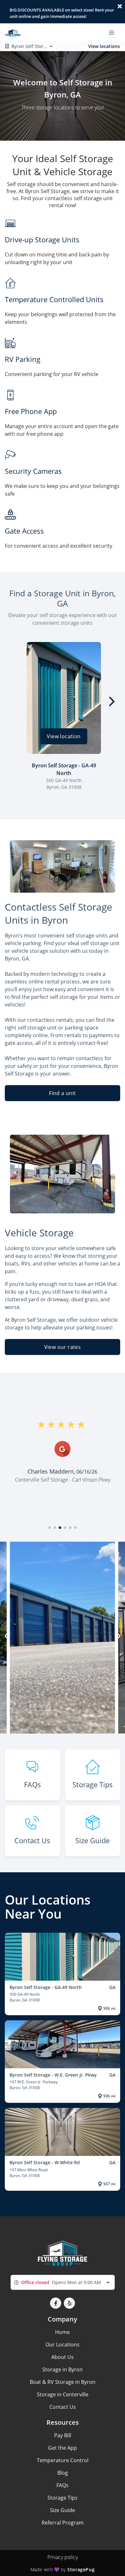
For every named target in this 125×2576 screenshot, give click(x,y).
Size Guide (63, 2510)
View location (64, 736)
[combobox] (63, 2282)
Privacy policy (63, 2557)
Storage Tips (63, 2498)
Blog (63, 2473)
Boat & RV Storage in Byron (63, 2382)
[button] (50, 1528)
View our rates (63, 1347)
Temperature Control (63, 2460)
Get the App (63, 2448)
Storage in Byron (63, 2369)
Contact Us (63, 2407)
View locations (104, 46)
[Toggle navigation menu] (114, 32)
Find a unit (62, 1093)
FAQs (63, 2485)
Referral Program (63, 2523)
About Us (63, 2357)
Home (63, 2332)
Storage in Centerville (63, 2394)
